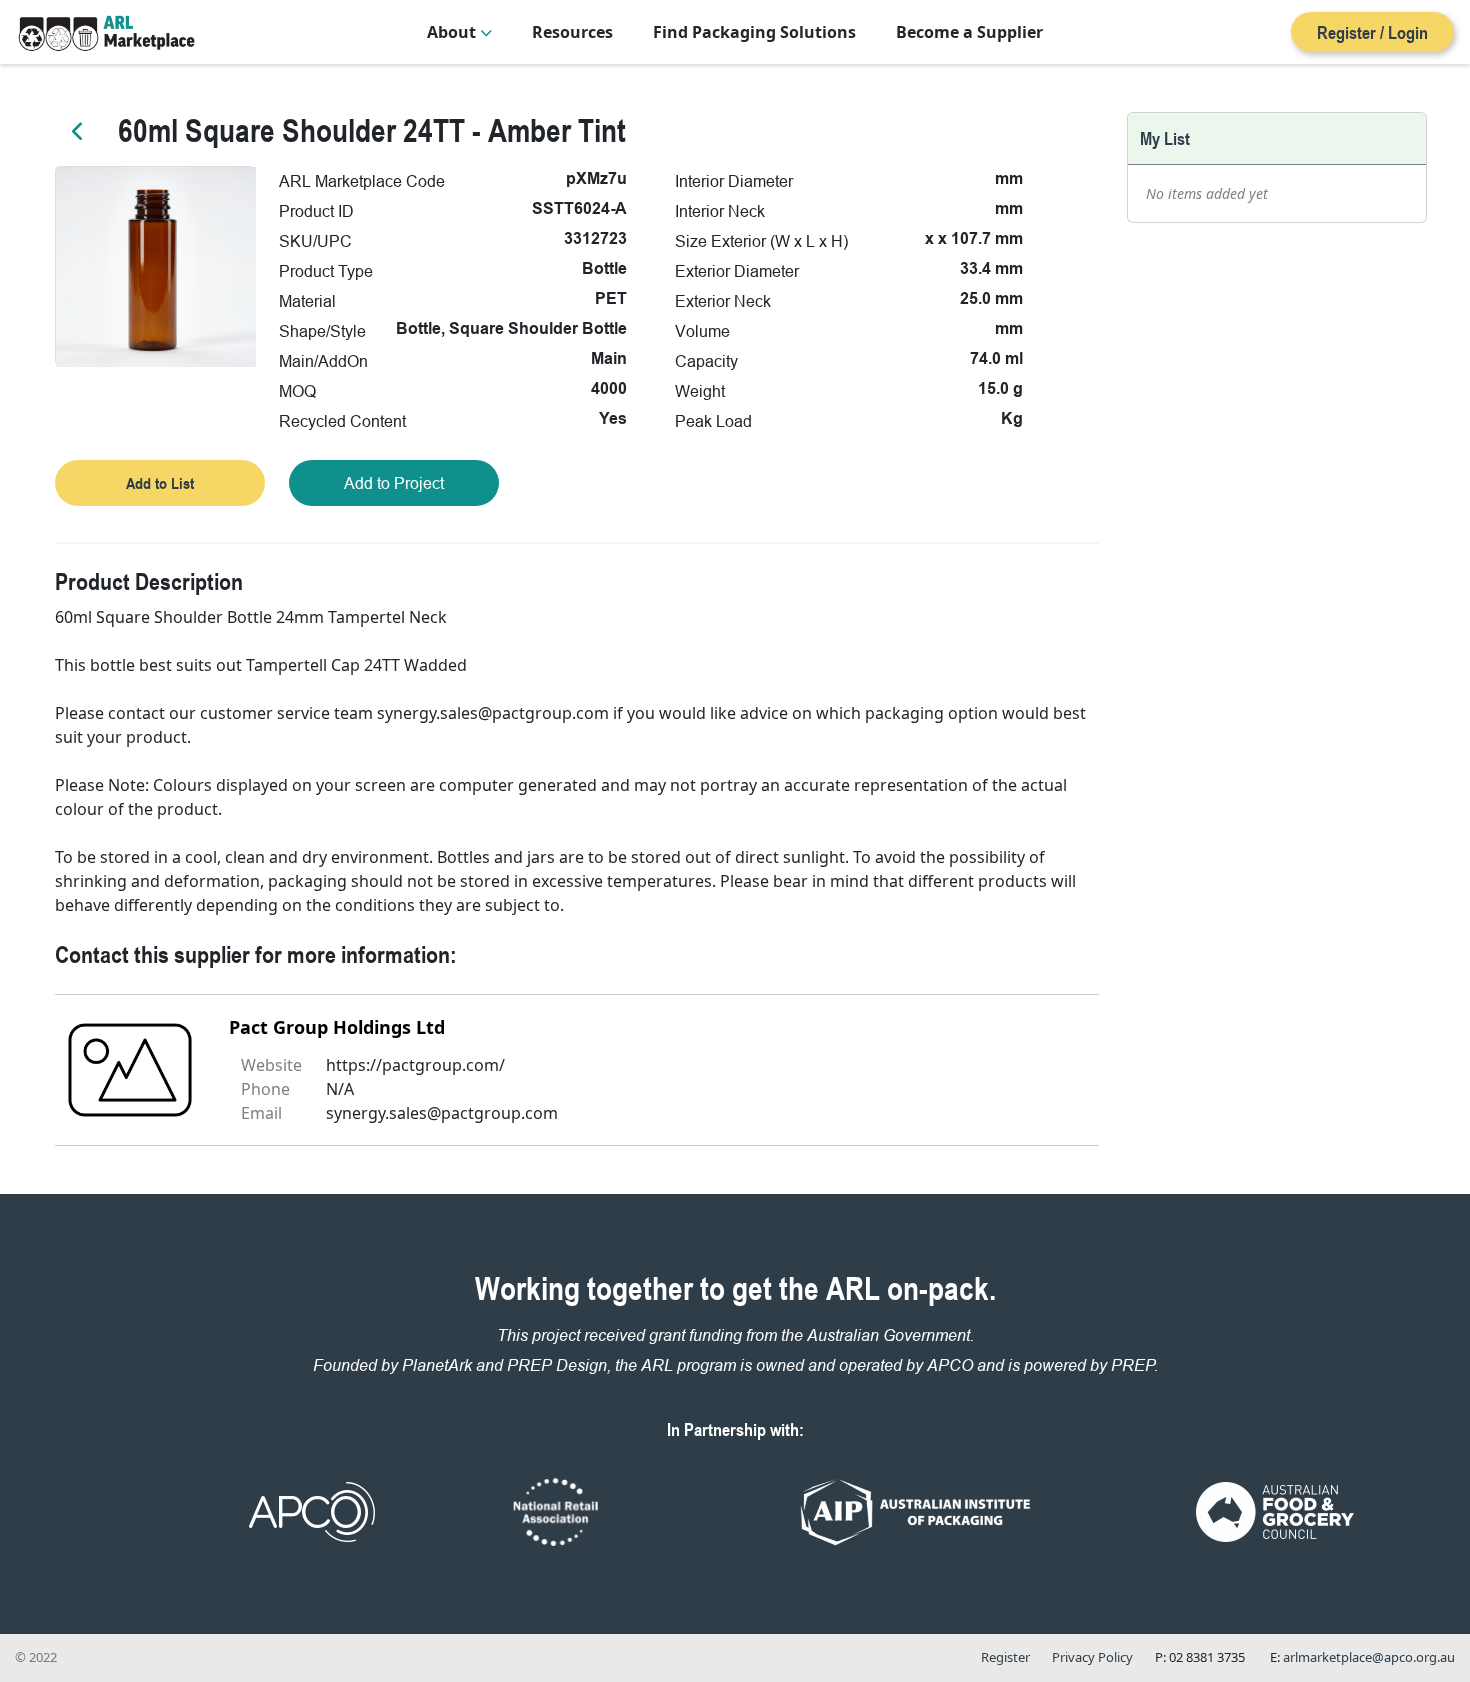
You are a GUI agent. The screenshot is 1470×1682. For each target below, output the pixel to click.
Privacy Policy (1092, 1657)
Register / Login (1372, 32)
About (453, 32)
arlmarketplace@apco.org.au (1369, 1657)
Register (1005, 1657)
